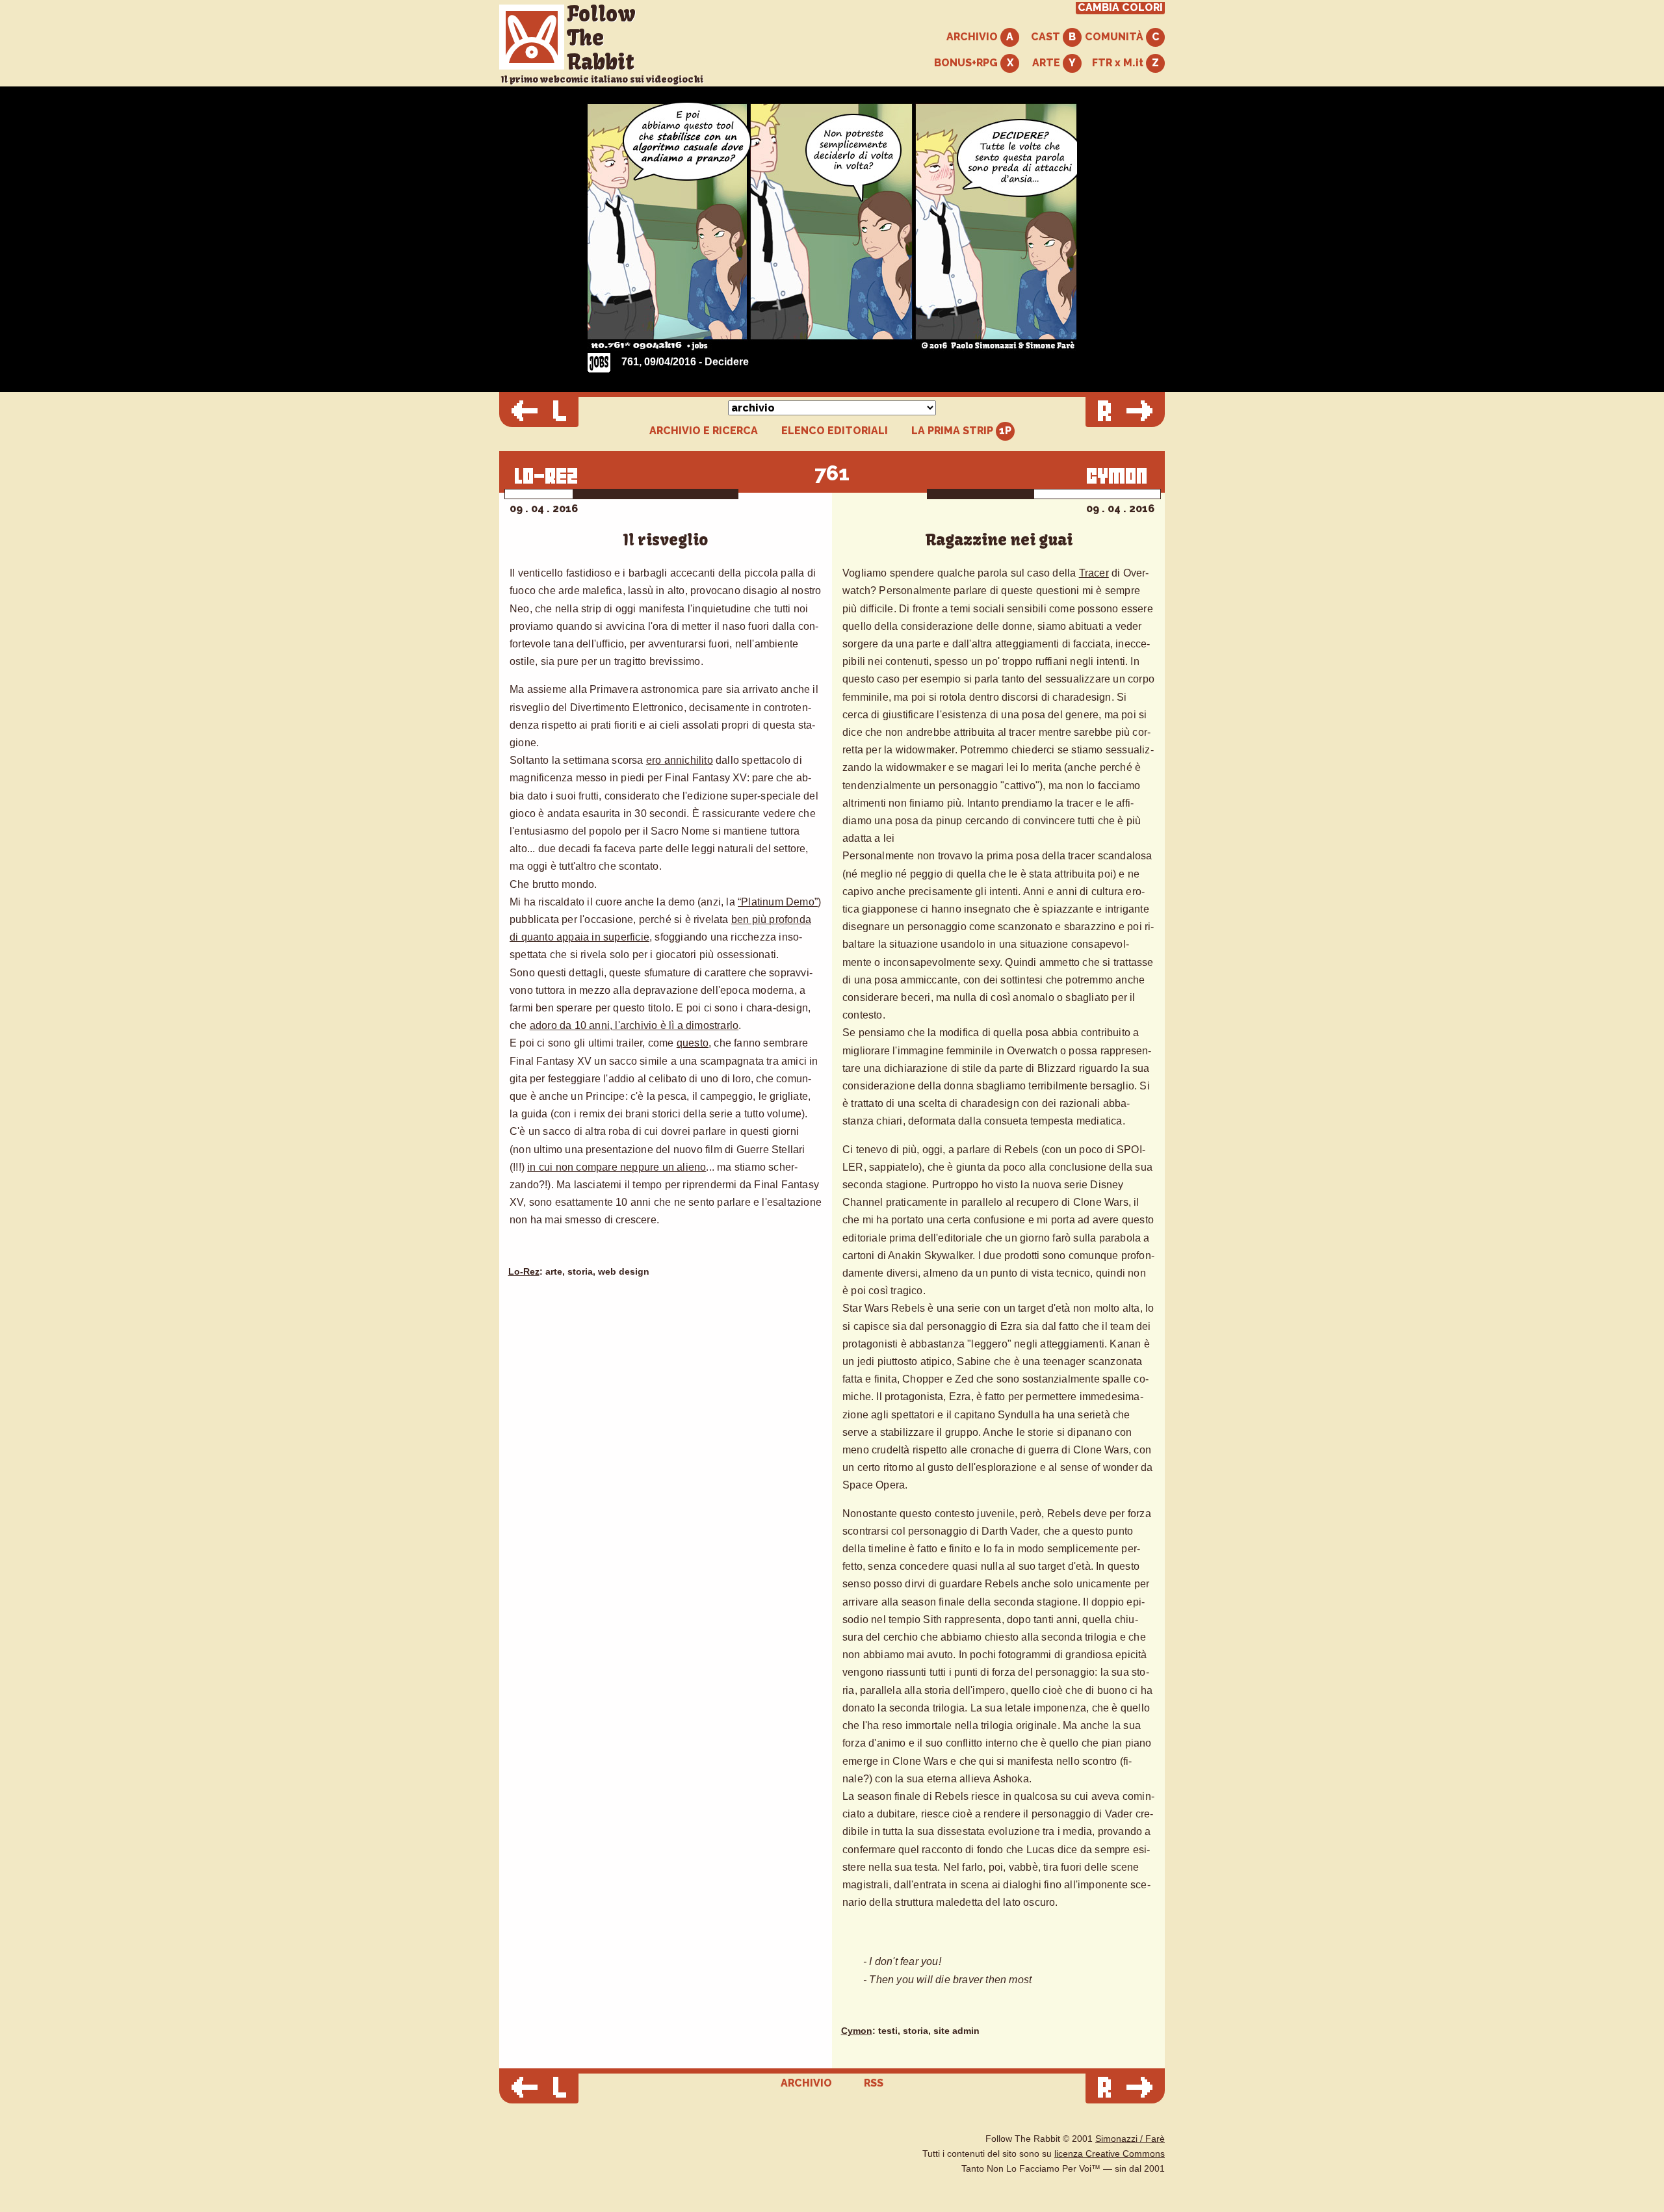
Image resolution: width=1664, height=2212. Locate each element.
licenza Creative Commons (1110, 2154)
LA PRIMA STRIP (954, 431)
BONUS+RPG (967, 63)
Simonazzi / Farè (1130, 2139)
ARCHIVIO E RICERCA (704, 431)
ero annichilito (680, 760)
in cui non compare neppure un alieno (617, 1167)
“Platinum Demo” (778, 902)
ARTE (1047, 63)
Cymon (857, 2031)
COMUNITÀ (1115, 37)
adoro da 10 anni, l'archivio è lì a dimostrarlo (634, 1025)
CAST (1047, 37)
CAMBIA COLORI (1120, 8)
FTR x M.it (1119, 63)
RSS (874, 2083)
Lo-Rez (524, 1272)
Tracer (1094, 573)
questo (693, 1043)
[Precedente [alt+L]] (539, 412)
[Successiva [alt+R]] (1125, 412)
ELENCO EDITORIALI (835, 431)
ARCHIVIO (973, 37)
